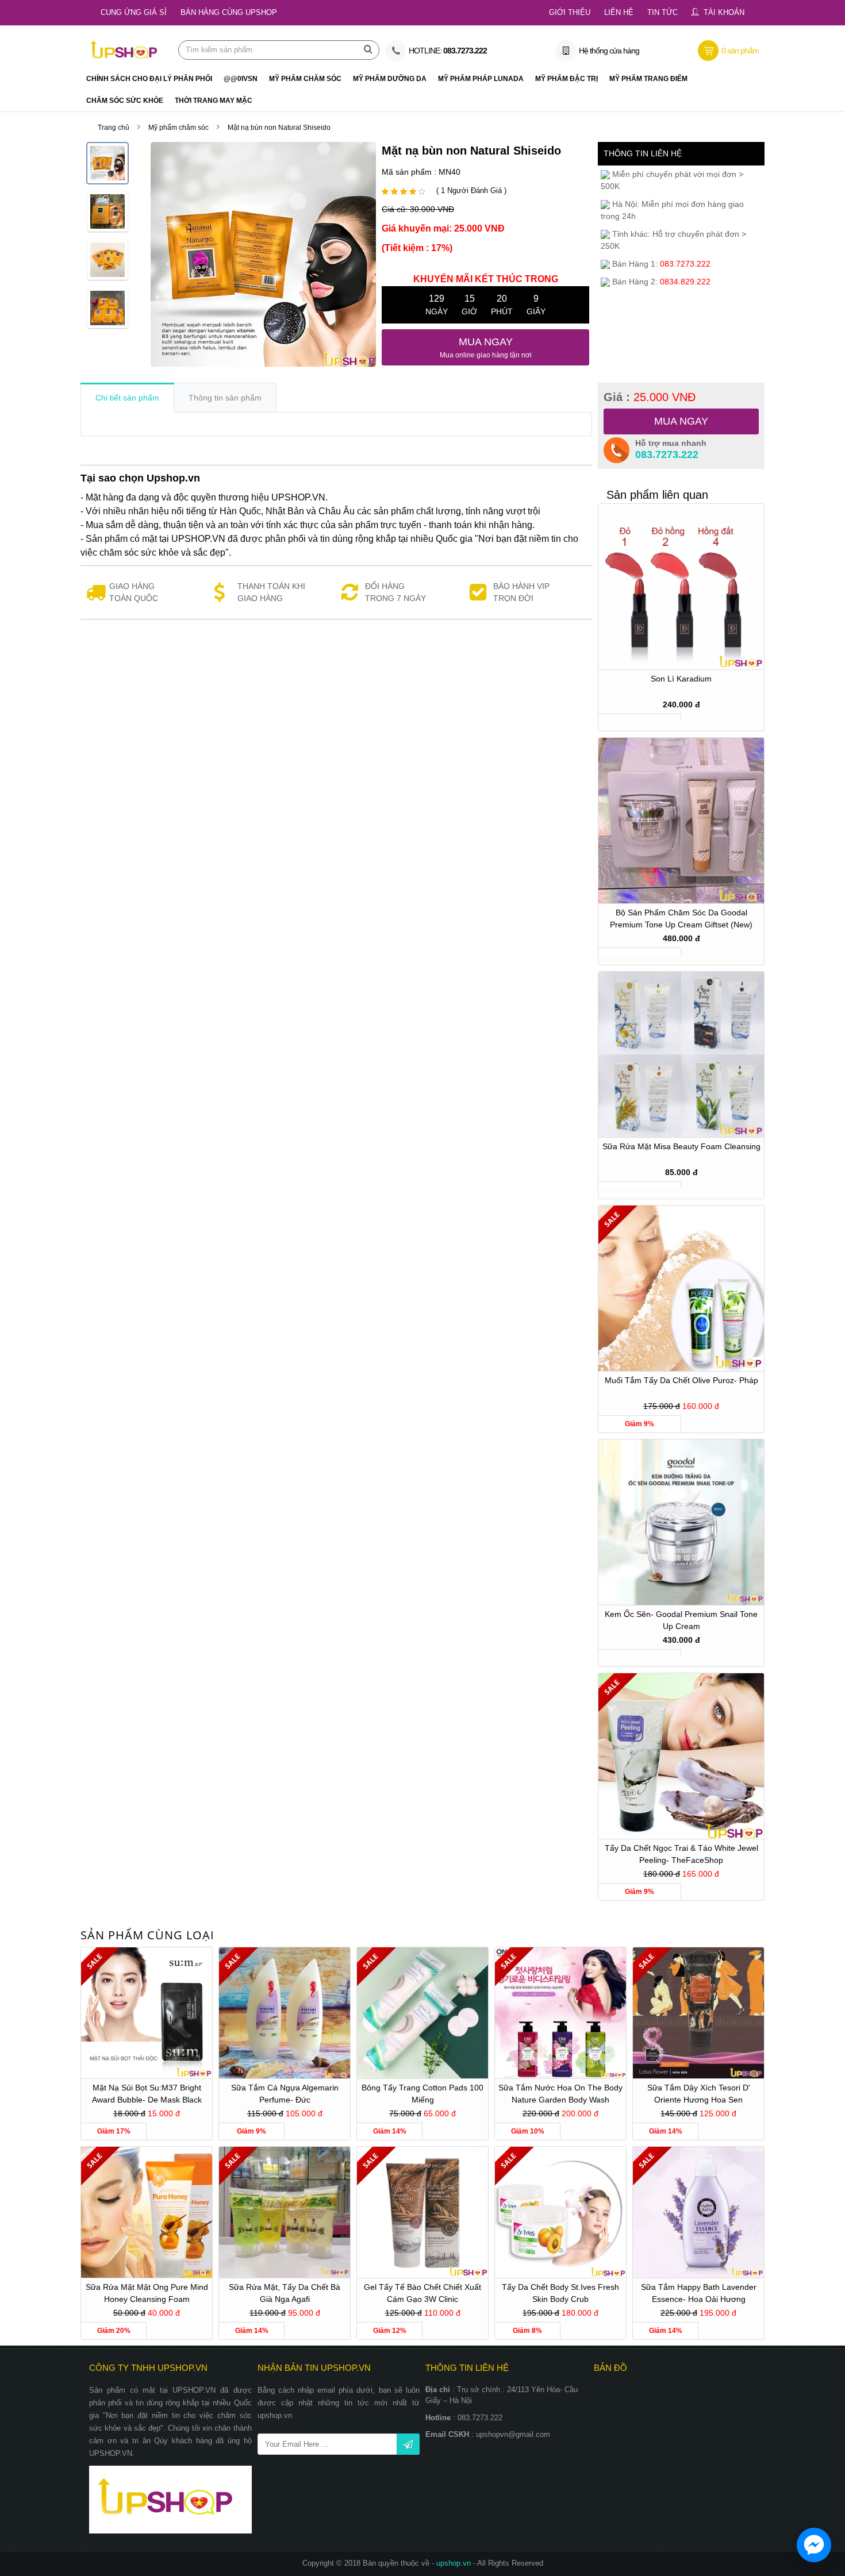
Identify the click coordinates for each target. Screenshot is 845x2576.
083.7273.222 (667, 455)
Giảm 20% (114, 2331)
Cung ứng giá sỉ (134, 12)
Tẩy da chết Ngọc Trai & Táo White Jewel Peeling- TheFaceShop (681, 1854)
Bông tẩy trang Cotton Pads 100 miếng (422, 2094)
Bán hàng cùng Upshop (229, 12)
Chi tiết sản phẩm (127, 398)
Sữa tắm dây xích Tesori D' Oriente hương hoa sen (699, 2094)
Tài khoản (724, 12)
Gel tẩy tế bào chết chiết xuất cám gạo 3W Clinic (422, 2293)
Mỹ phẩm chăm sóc (178, 128)
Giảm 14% (390, 2131)
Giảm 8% (527, 2331)
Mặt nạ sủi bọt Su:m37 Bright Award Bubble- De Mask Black (147, 2094)
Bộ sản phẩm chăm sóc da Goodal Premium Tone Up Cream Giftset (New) (681, 919)
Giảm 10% (528, 2131)
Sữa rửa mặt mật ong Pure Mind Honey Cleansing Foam (147, 2293)
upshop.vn (455, 2563)
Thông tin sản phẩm (225, 398)
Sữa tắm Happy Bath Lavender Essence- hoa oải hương (699, 2293)
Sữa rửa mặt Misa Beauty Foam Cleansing (681, 1146)
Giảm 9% (639, 1424)
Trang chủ (114, 128)
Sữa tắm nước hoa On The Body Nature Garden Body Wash (560, 2094)
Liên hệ (619, 12)
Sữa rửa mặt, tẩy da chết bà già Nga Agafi (285, 2293)
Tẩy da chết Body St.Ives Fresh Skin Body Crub (560, 2293)
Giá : (650, 397)
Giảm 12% (390, 2331)
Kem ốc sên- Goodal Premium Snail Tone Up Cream (681, 1620)
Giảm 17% (114, 2131)
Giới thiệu (570, 12)
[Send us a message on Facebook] (814, 2545)
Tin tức (662, 12)
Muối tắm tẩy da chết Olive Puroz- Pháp (681, 1380)
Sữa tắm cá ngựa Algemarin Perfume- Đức (285, 2094)
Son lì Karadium (681, 679)
